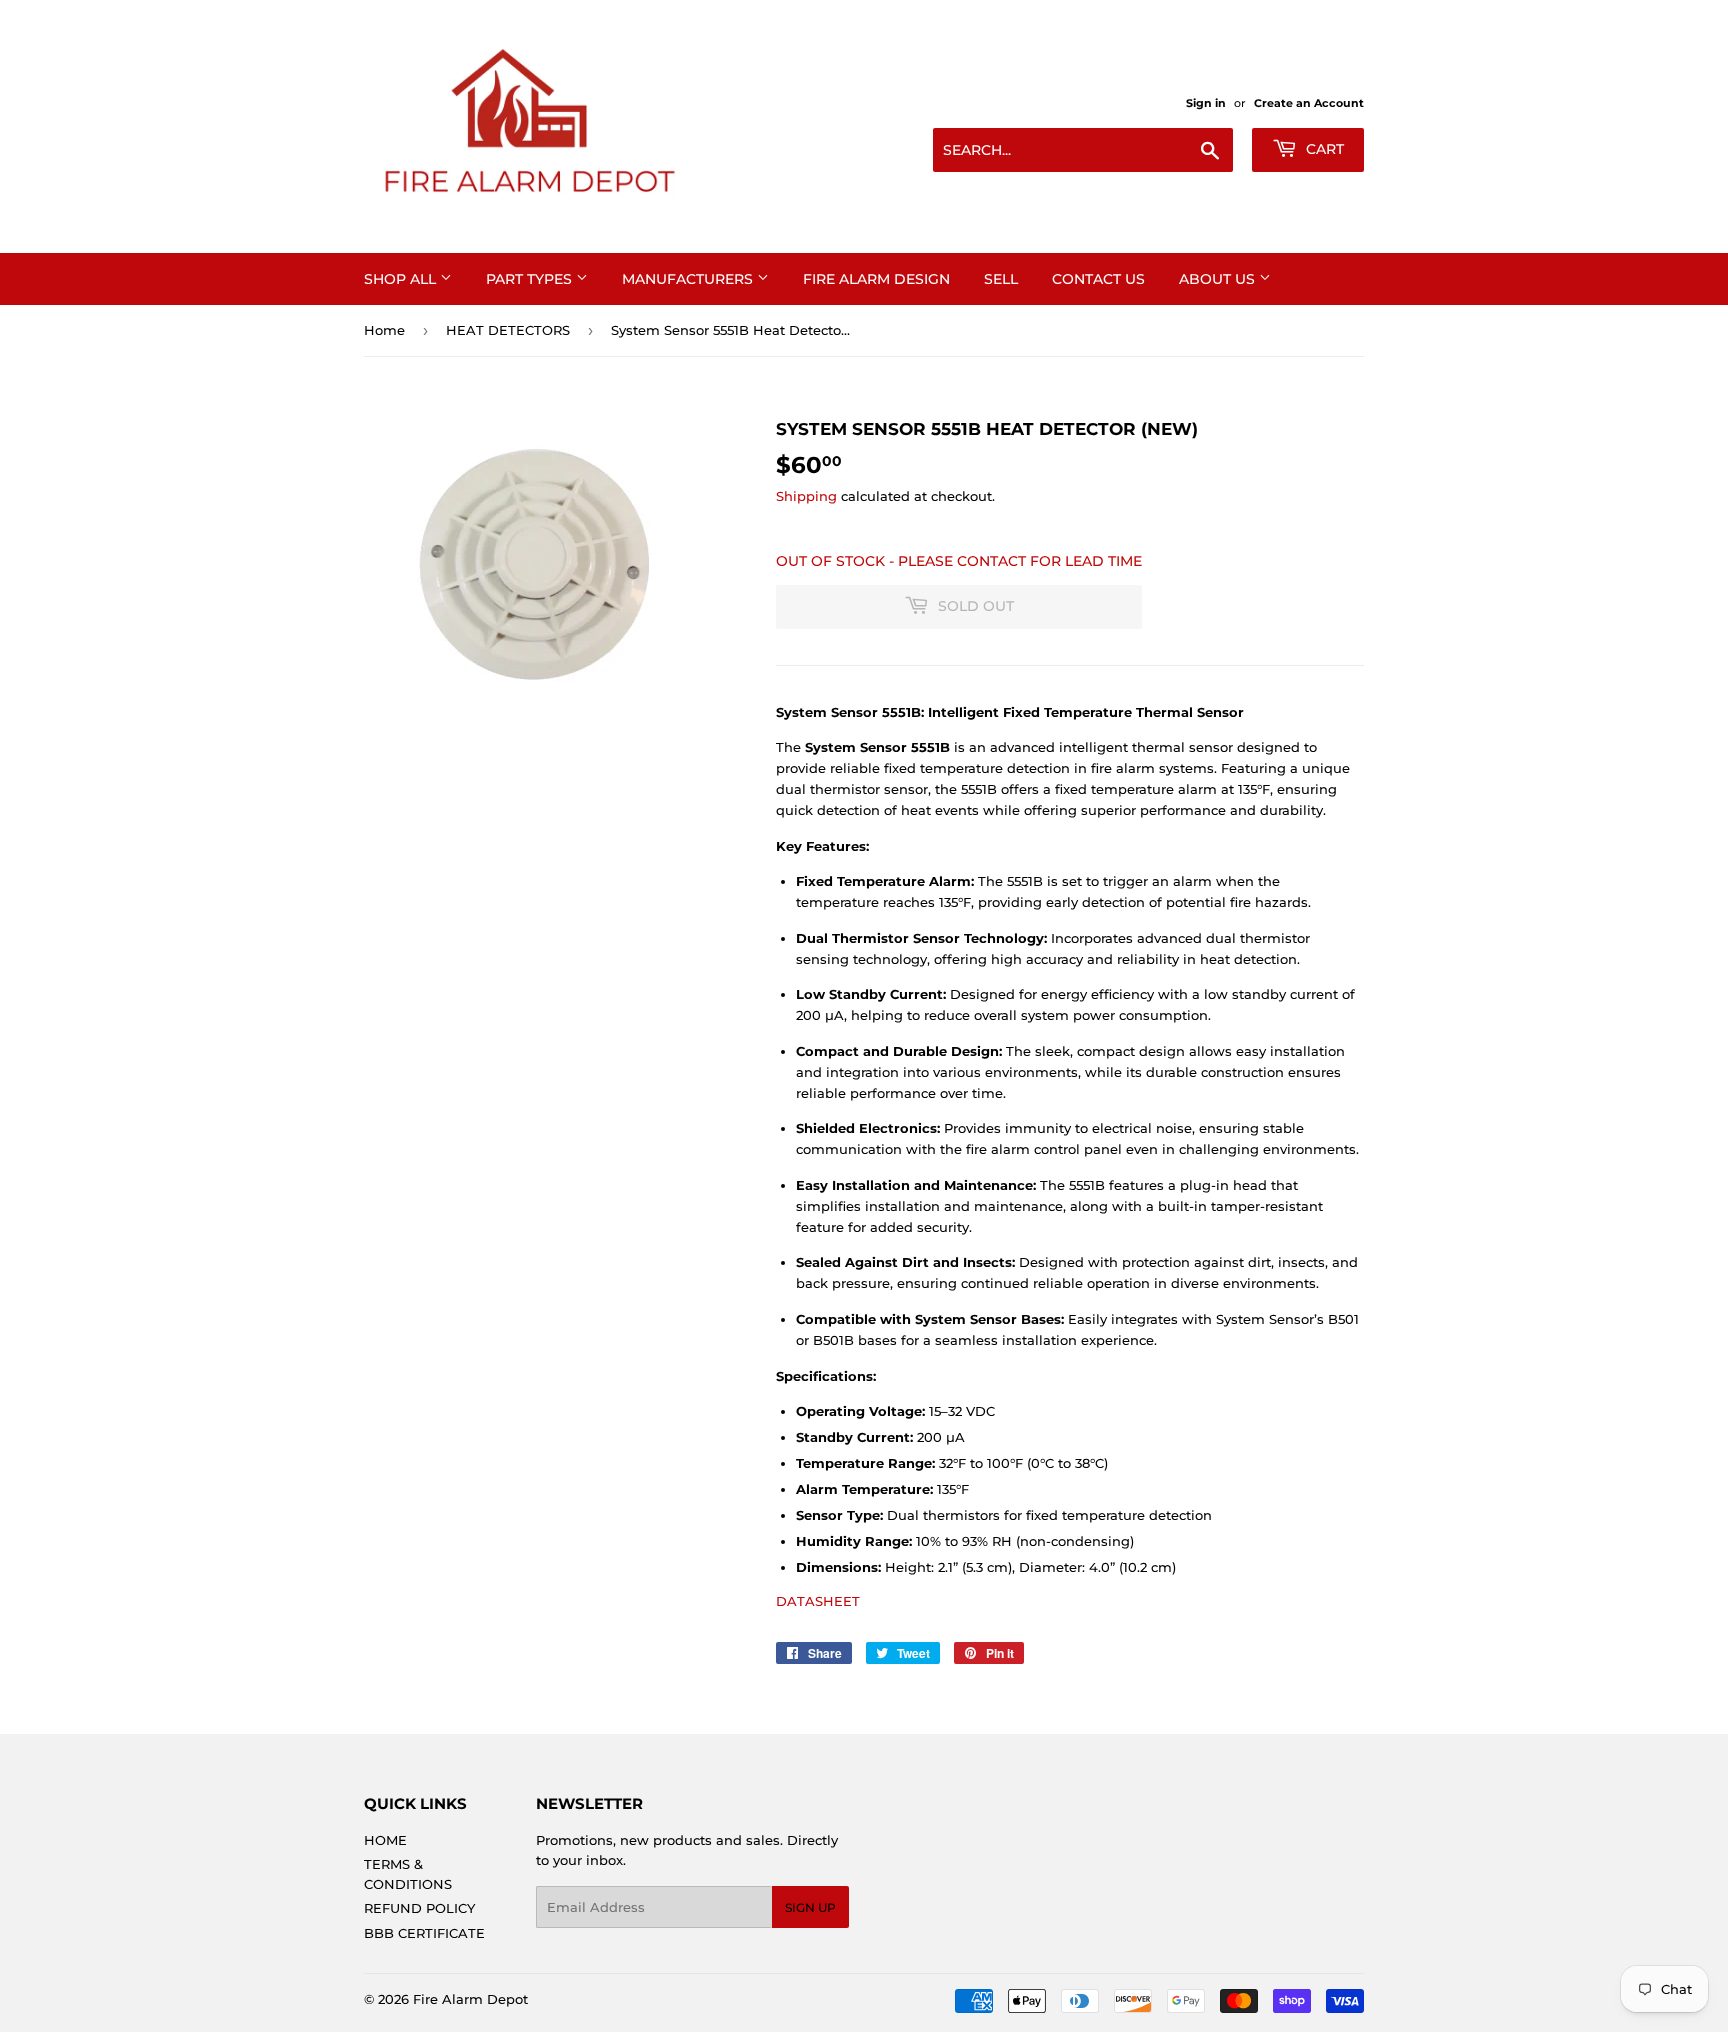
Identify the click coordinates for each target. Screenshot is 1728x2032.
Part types (531, 279)
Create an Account (1309, 103)
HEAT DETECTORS (508, 330)
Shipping (806, 496)
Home (384, 330)
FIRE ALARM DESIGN (876, 279)
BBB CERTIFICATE (424, 1933)
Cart (1323, 149)
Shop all (402, 279)
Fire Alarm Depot (470, 1999)
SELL (1001, 279)
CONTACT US (1098, 279)
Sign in (1206, 103)
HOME (385, 1840)
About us (1219, 279)
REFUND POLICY (419, 1908)
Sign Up (810, 1907)
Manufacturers (689, 279)
